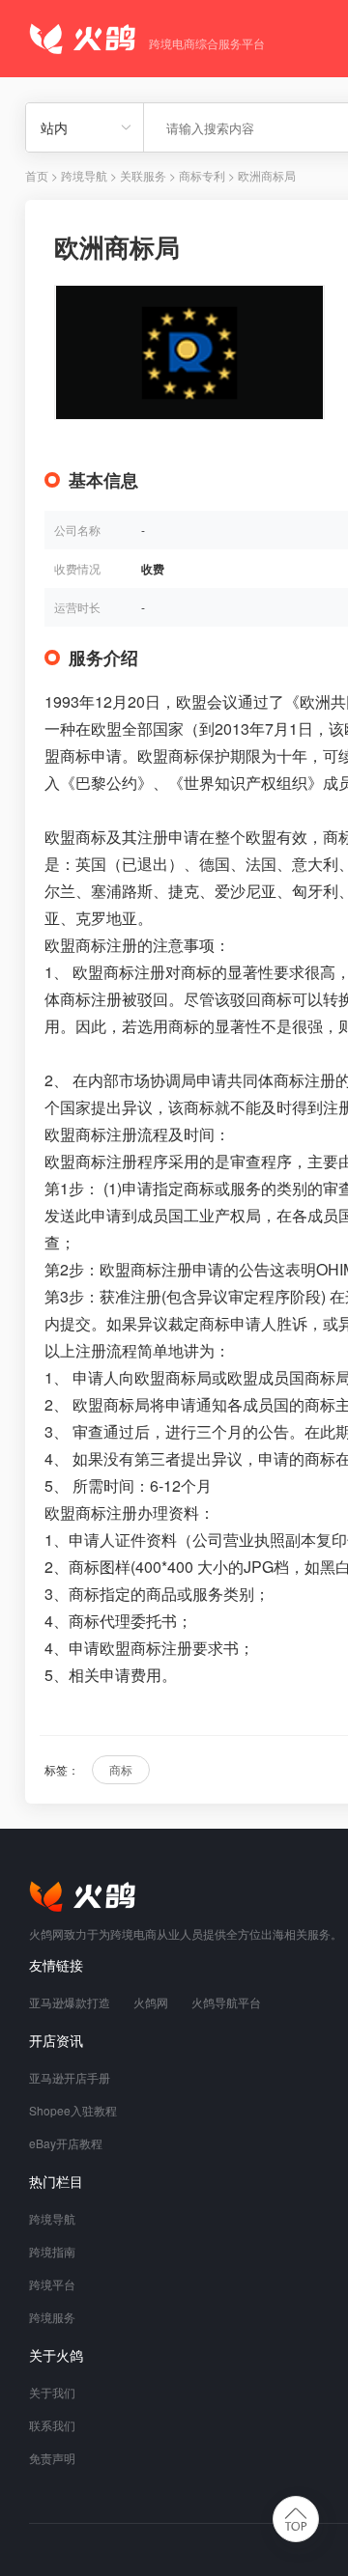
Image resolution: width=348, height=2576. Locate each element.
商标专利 (202, 175)
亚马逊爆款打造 (70, 2002)
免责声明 (52, 2458)
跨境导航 (84, 175)
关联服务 (143, 175)
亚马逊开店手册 (70, 2077)
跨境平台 (52, 2284)
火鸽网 (151, 2002)
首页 (37, 175)
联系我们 (52, 2425)
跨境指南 (52, 2251)
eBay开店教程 (66, 2143)
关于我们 (52, 2392)
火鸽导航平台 (226, 2002)
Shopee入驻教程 (73, 2110)
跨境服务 (52, 2317)
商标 (121, 1769)
